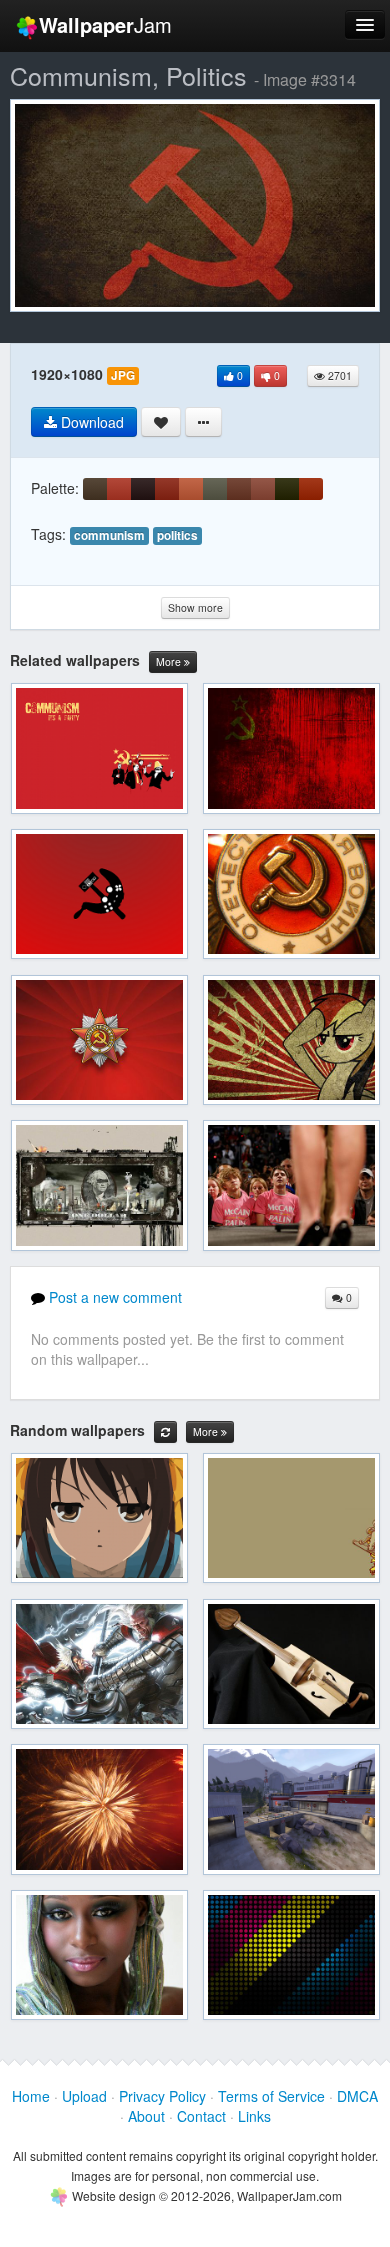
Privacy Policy (162, 2096)
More (170, 661)
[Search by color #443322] (95, 489)
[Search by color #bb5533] (191, 489)
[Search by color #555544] (215, 489)
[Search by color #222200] (287, 489)
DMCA (357, 2096)
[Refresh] (165, 1432)
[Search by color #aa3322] (119, 489)
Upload (84, 2096)
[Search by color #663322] (239, 489)
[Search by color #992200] (311, 489)
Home (31, 2096)
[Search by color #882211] (167, 489)
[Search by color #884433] (263, 489)
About (146, 2116)
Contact (201, 2116)
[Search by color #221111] (143, 489)
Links (254, 2116)
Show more (195, 607)
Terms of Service (271, 2096)
